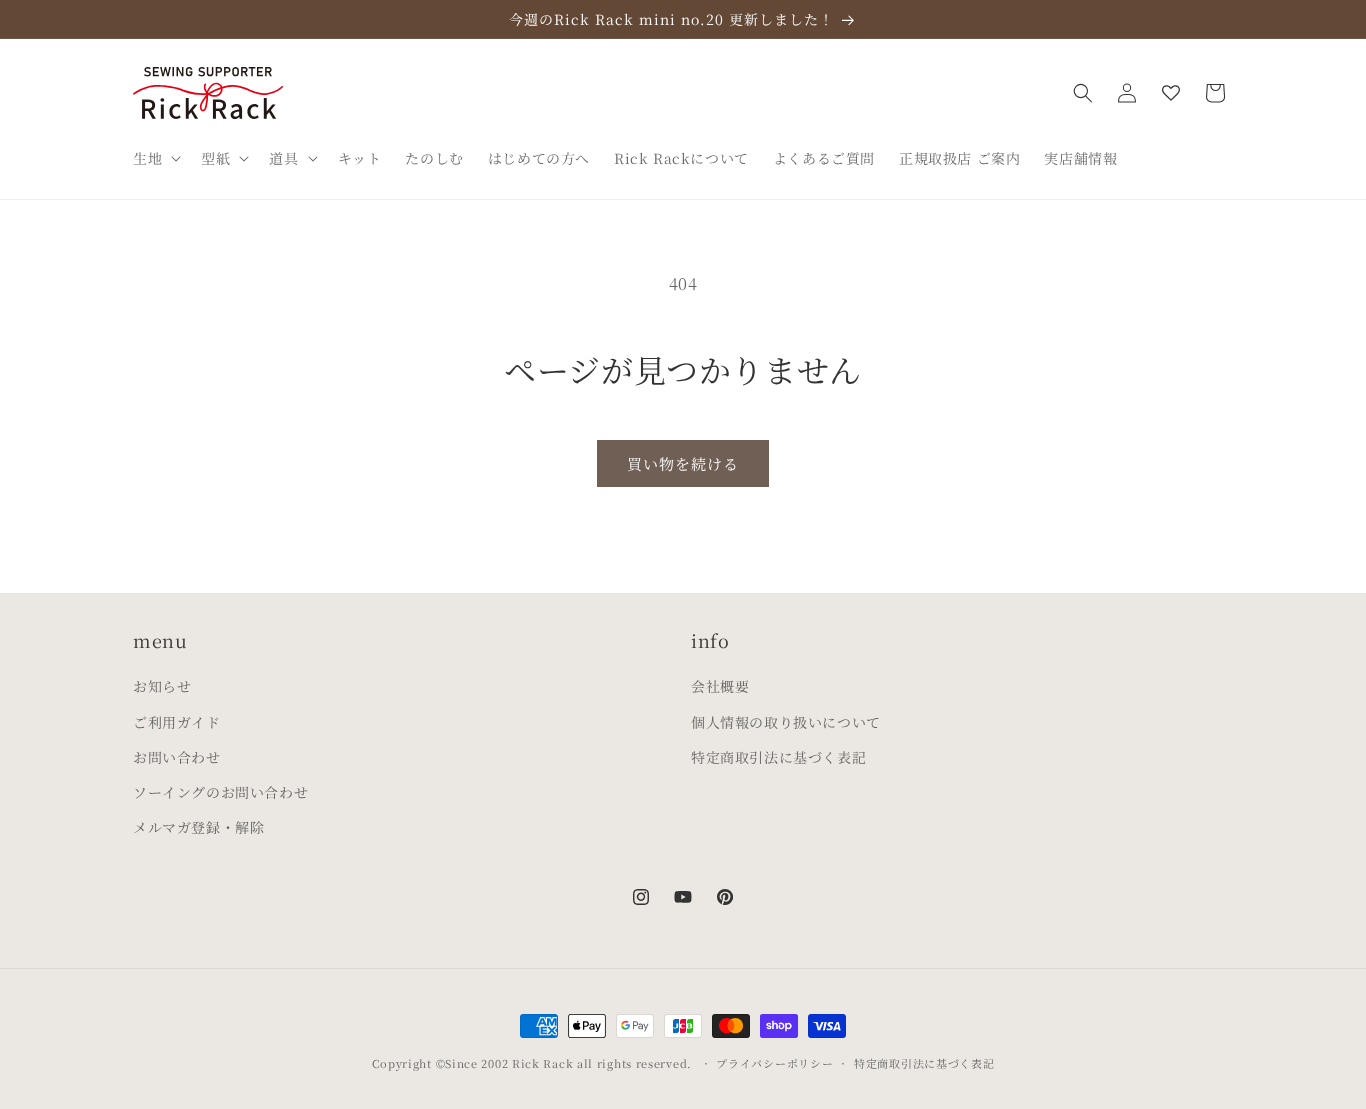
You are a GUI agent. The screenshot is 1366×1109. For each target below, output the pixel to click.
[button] (155, 158)
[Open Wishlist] (1171, 93)
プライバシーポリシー (774, 1063)
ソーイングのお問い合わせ (220, 792)
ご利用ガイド (177, 722)
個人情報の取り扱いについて (786, 722)
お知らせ (162, 687)
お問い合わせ (177, 757)
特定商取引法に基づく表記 (778, 757)
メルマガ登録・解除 (198, 828)
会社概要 (720, 687)
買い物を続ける (683, 463)
